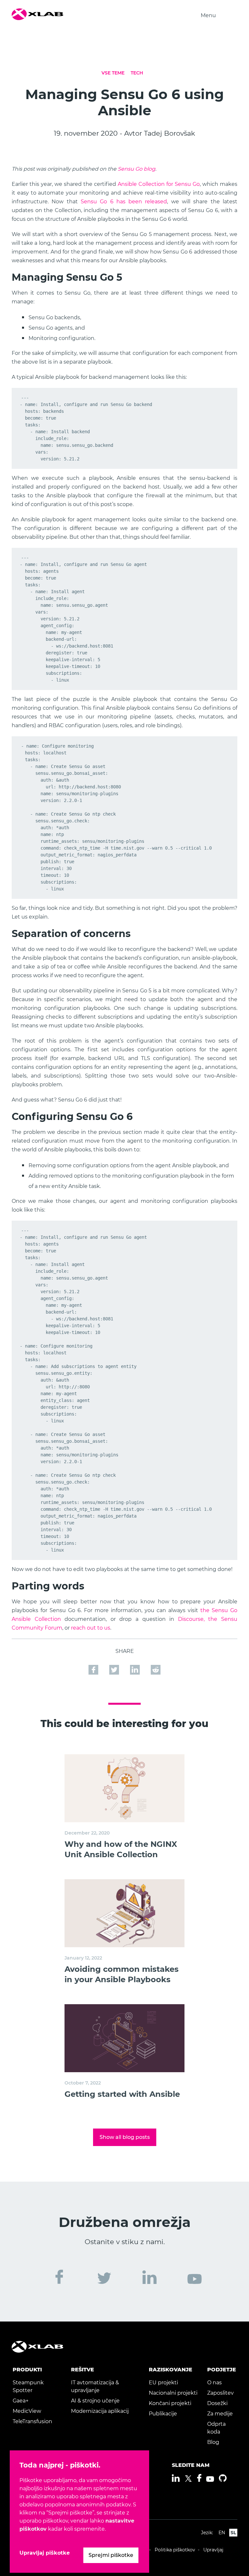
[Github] (223, 2478)
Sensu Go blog (136, 169)
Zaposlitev (220, 2393)
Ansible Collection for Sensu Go (159, 184)
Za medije (220, 2414)
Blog (213, 2442)
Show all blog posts (125, 2137)
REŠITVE (83, 2370)
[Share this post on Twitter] (115, 1669)
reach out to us (91, 1628)
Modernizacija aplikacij (100, 2411)
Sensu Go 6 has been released (124, 202)
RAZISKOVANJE (171, 2370)
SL (233, 2533)
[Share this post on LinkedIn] (136, 1669)
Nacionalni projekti (173, 2393)
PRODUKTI (27, 2370)
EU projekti (163, 2383)
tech (137, 73)
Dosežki (217, 2403)
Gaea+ (21, 2401)
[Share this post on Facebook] (94, 1669)
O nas (214, 2383)
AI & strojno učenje (95, 2401)
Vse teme (113, 73)
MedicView (27, 2411)
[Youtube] (210, 2479)
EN (222, 2533)
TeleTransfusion (32, 2421)
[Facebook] (199, 2478)
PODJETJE (222, 2370)
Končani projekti (170, 2403)
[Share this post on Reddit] (156, 1669)
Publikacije (163, 2414)
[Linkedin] (176, 2478)
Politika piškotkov (175, 2550)
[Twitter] (188, 2479)
